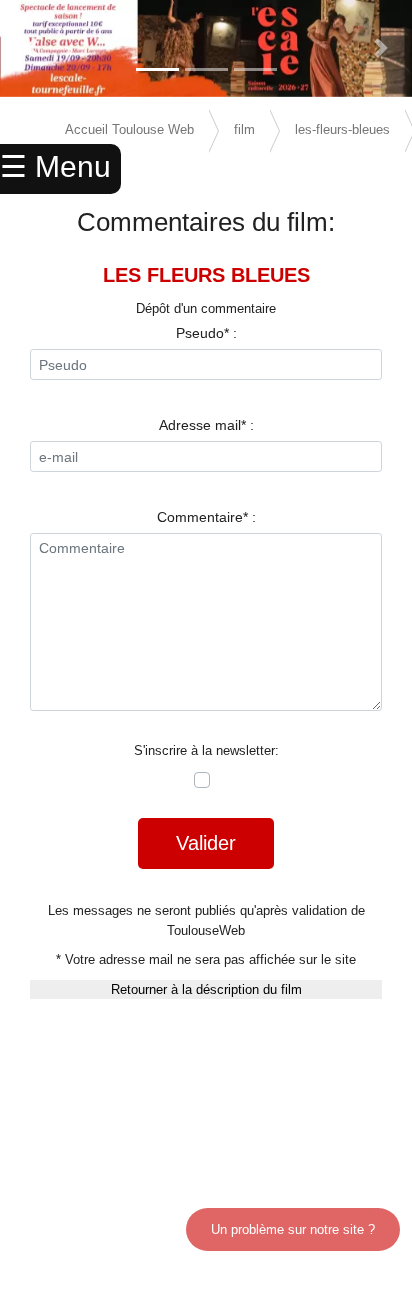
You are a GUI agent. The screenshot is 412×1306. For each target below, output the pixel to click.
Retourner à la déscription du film (206, 989)
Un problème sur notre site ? (293, 1229)
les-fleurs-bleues (342, 129)
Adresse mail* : (206, 425)
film (244, 129)
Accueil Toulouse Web (129, 129)
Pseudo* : (206, 333)
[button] (31, 48)
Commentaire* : (206, 517)
